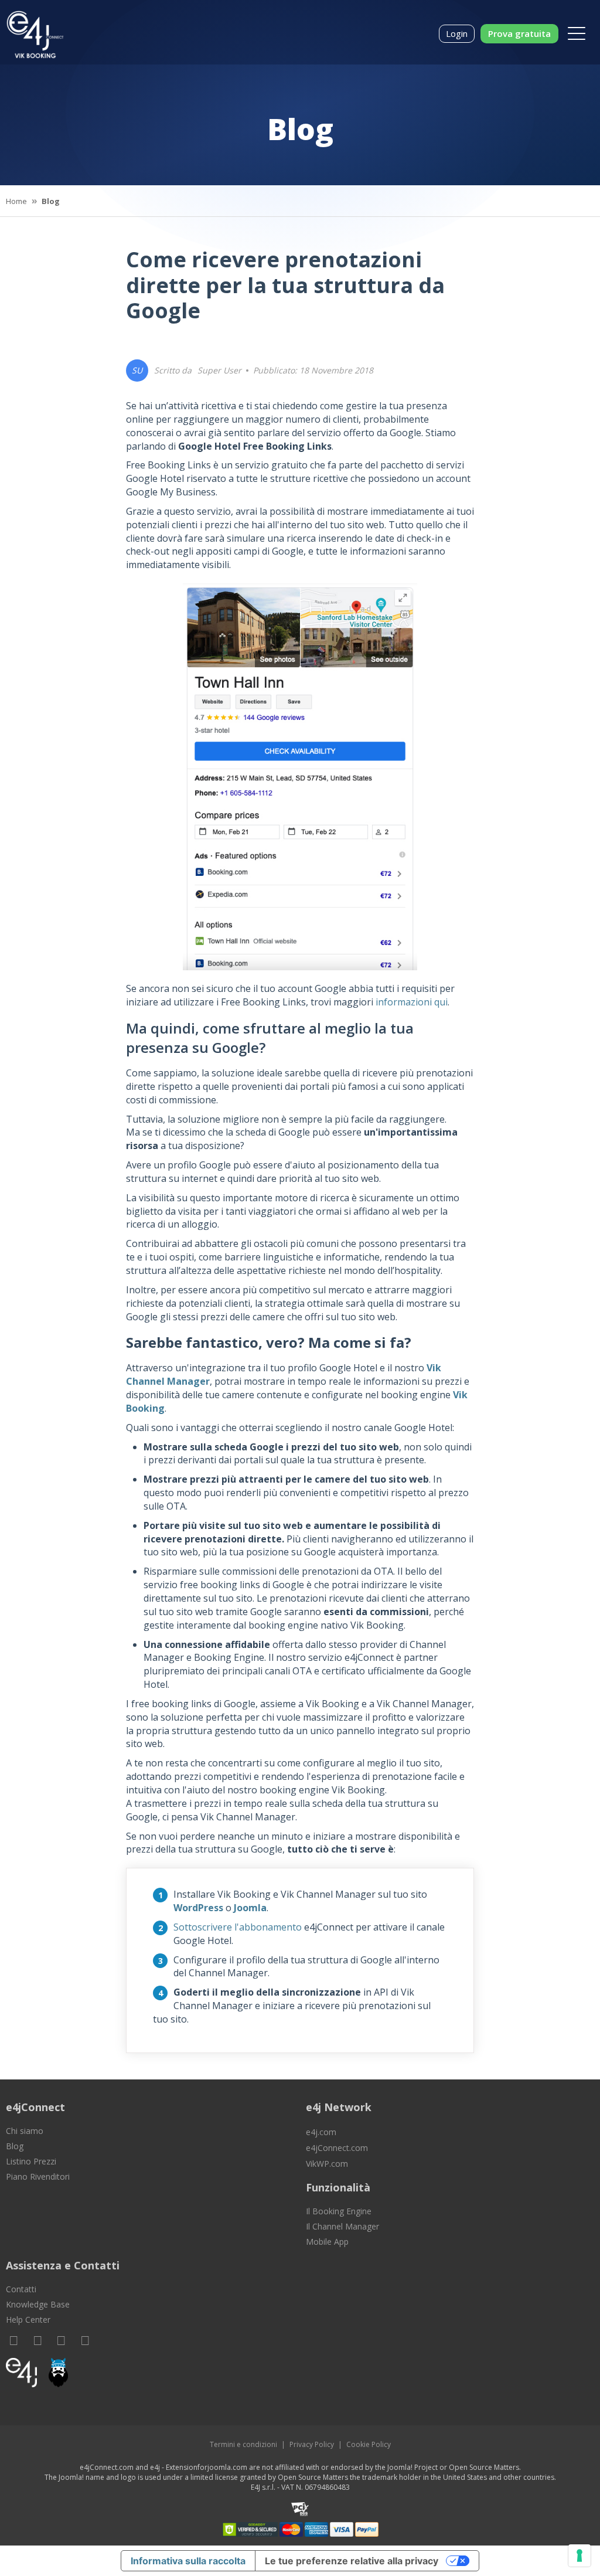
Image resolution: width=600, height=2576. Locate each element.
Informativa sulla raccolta (188, 2561)
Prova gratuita (519, 33)
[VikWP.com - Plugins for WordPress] (150, 2373)
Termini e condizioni (243, 2444)
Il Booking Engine (339, 2211)
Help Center (28, 2320)
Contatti (21, 2289)
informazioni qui (412, 1002)
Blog (15, 2146)
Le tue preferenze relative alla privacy (352, 2561)
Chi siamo (25, 2131)
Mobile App (327, 2242)
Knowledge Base (38, 2304)
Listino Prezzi (31, 2161)
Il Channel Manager (342, 2226)
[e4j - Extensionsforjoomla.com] (21, 2376)
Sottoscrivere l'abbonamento (238, 1927)
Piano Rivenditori (38, 2176)
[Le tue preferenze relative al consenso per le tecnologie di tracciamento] (579, 2555)
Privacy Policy (312, 2444)
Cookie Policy (369, 2444)
